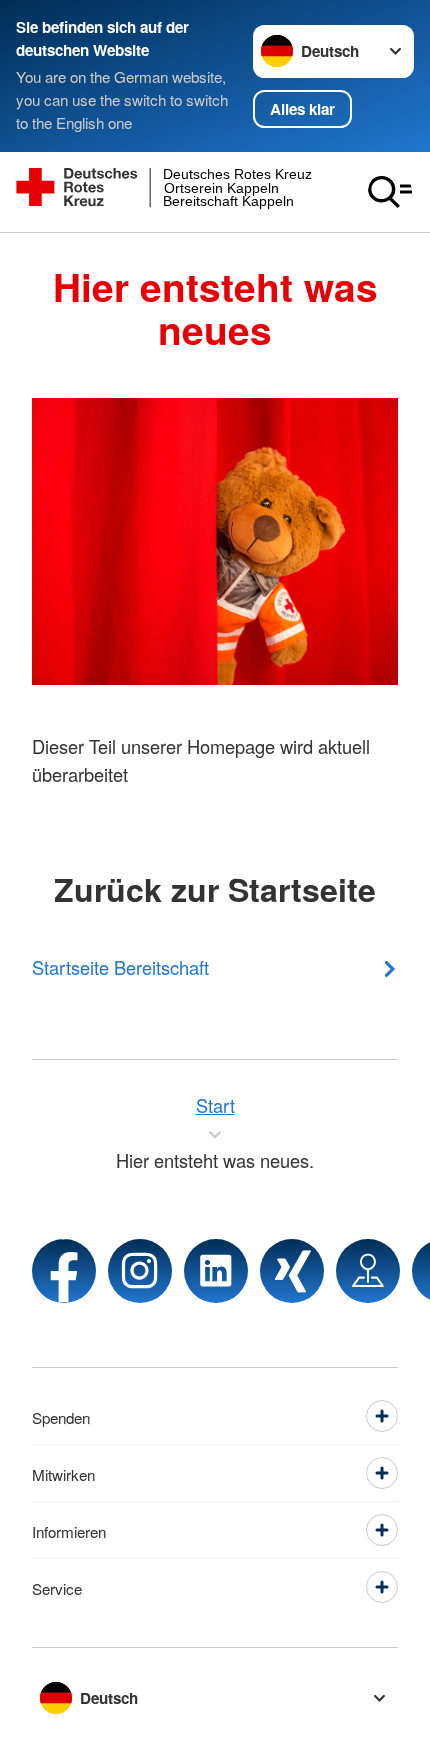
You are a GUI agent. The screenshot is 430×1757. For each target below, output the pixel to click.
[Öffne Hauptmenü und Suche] (390, 192)
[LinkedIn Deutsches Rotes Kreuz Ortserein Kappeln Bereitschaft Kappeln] (216, 1271)
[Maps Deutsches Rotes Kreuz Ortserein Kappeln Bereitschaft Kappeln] (368, 1271)
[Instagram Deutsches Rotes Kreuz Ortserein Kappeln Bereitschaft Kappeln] (140, 1271)
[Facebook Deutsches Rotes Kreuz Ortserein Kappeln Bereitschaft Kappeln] (64, 1271)
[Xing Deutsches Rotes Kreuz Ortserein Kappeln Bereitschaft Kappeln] (292, 1271)
